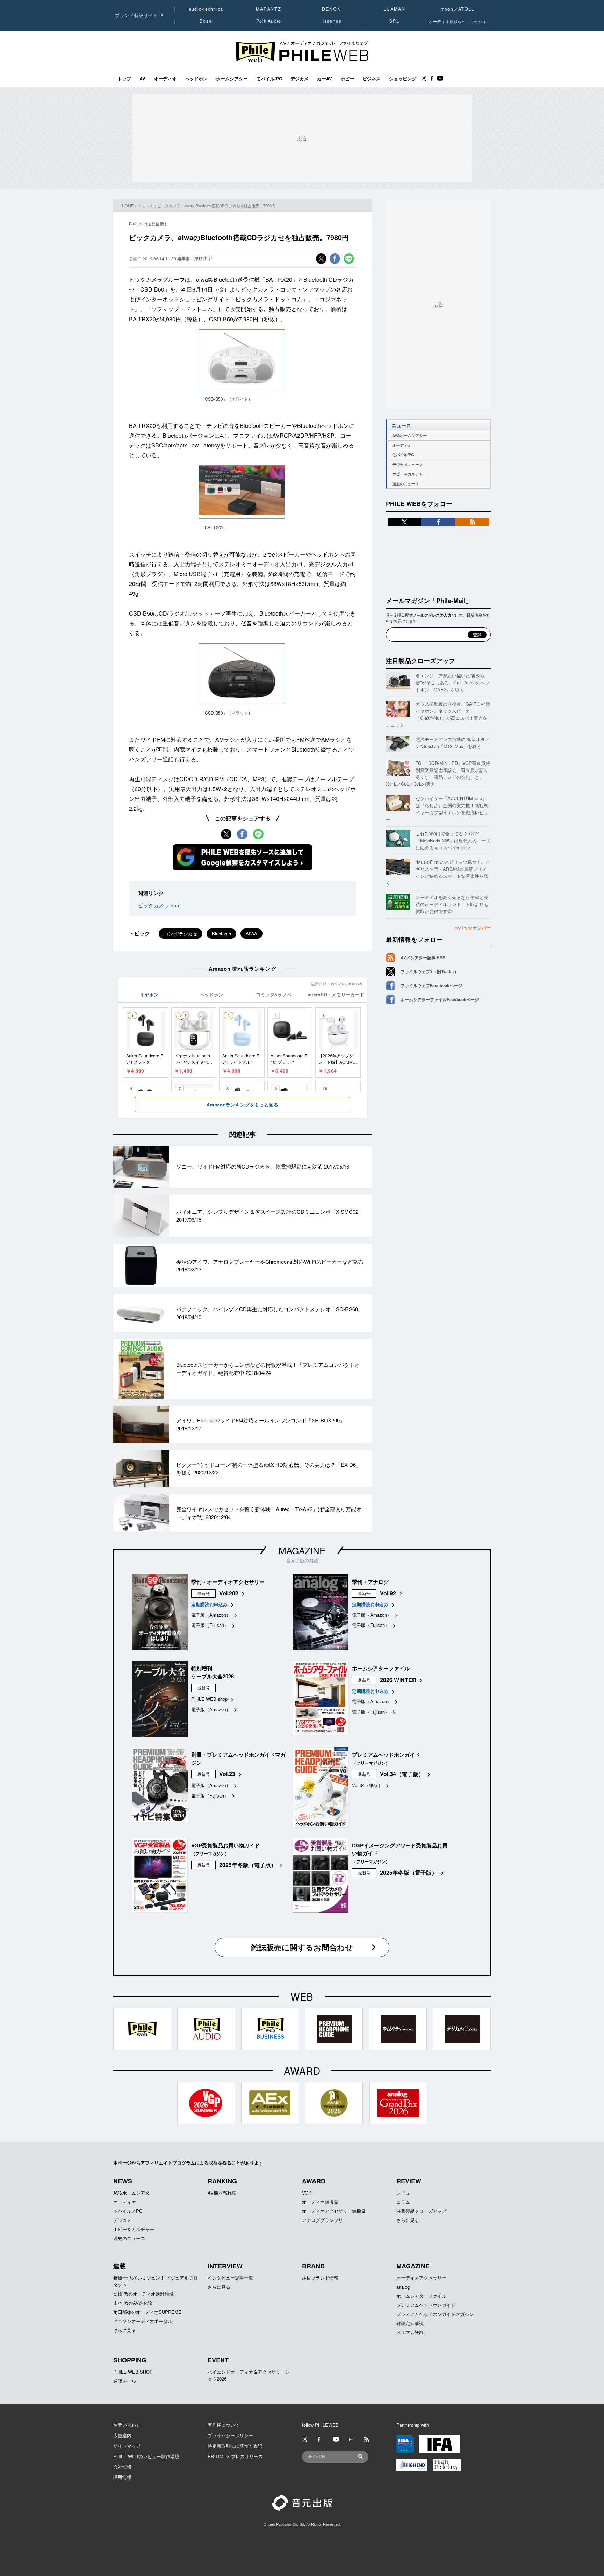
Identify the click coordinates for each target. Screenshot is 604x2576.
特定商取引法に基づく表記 (235, 2446)
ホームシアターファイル (421, 2296)
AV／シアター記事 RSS (423, 957)
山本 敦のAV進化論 (133, 2303)
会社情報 (122, 2467)
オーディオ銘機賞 (320, 2202)
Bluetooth (221, 934)
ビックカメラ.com (159, 905)
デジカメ (300, 79)
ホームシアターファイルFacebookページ (440, 999)
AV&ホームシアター (409, 435)
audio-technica (206, 9)
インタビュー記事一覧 (230, 2278)
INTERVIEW (225, 2266)
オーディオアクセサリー (421, 2278)
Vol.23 (227, 1774)
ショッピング (403, 79)
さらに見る (408, 2220)
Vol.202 (229, 1593)
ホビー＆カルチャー (409, 474)
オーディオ (165, 79)
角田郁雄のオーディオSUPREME (147, 2312)
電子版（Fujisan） (210, 1625)
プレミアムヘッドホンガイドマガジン (435, 2314)
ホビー (347, 79)
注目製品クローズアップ (420, 661)
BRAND (313, 2266)
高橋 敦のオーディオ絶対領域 (143, 2294)
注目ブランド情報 (320, 2278)
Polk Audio (269, 21)
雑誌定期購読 (410, 2323)
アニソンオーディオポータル (143, 2321)
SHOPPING (130, 2360)
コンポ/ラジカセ (181, 934)
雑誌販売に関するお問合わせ (302, 1947)
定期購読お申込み (209, 1604)
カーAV (325, 79)
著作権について (224, 2425)
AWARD (314, 2181)
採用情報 (122, 2477)
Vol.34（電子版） (402, 1774)
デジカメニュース (408, 464)
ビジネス (372, 79)
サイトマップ (127, 2446)
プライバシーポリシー (230, 2435)
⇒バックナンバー (473, 928)
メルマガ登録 (410, 2332)
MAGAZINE (302, 1550)
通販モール (125, 2381)
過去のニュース (406, 484)
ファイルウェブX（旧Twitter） (430, 971)
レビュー (405, 2193)
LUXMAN (394, 9)
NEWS (123, 2181)
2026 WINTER (398, 1680)
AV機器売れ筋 (222, 2193)
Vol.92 (388, 1593)
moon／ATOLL (458, 9)
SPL (395, 21)
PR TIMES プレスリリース (235, 2456)
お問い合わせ (127, 2425)
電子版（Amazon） (211, 1615)
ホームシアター (232, 79)
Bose (206, 21)
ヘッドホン (196, 79)
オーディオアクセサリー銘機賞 (334, 2211)
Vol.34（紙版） (367, 1785)
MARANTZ (269, 9)
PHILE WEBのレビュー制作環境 (146, 2456)
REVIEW (409, 2181)
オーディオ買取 (458, 21)
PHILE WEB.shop (209, 1699)
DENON (331, 9)
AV (142, 79)
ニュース (145, 206)
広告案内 (122, 2435)
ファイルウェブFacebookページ (431, 985)
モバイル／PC (128, 2211)
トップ (124, 79)
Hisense (331, 21)
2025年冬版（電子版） (248, 1865)
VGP (307, 2193)
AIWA (251, 934)
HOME (128, 206)
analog (403, 2287)
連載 (120, 2266)
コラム (403, 2202)
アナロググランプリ (322, 2220)
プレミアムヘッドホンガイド (426, 2305)
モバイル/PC (269, 79)
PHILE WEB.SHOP (133, 2372)
